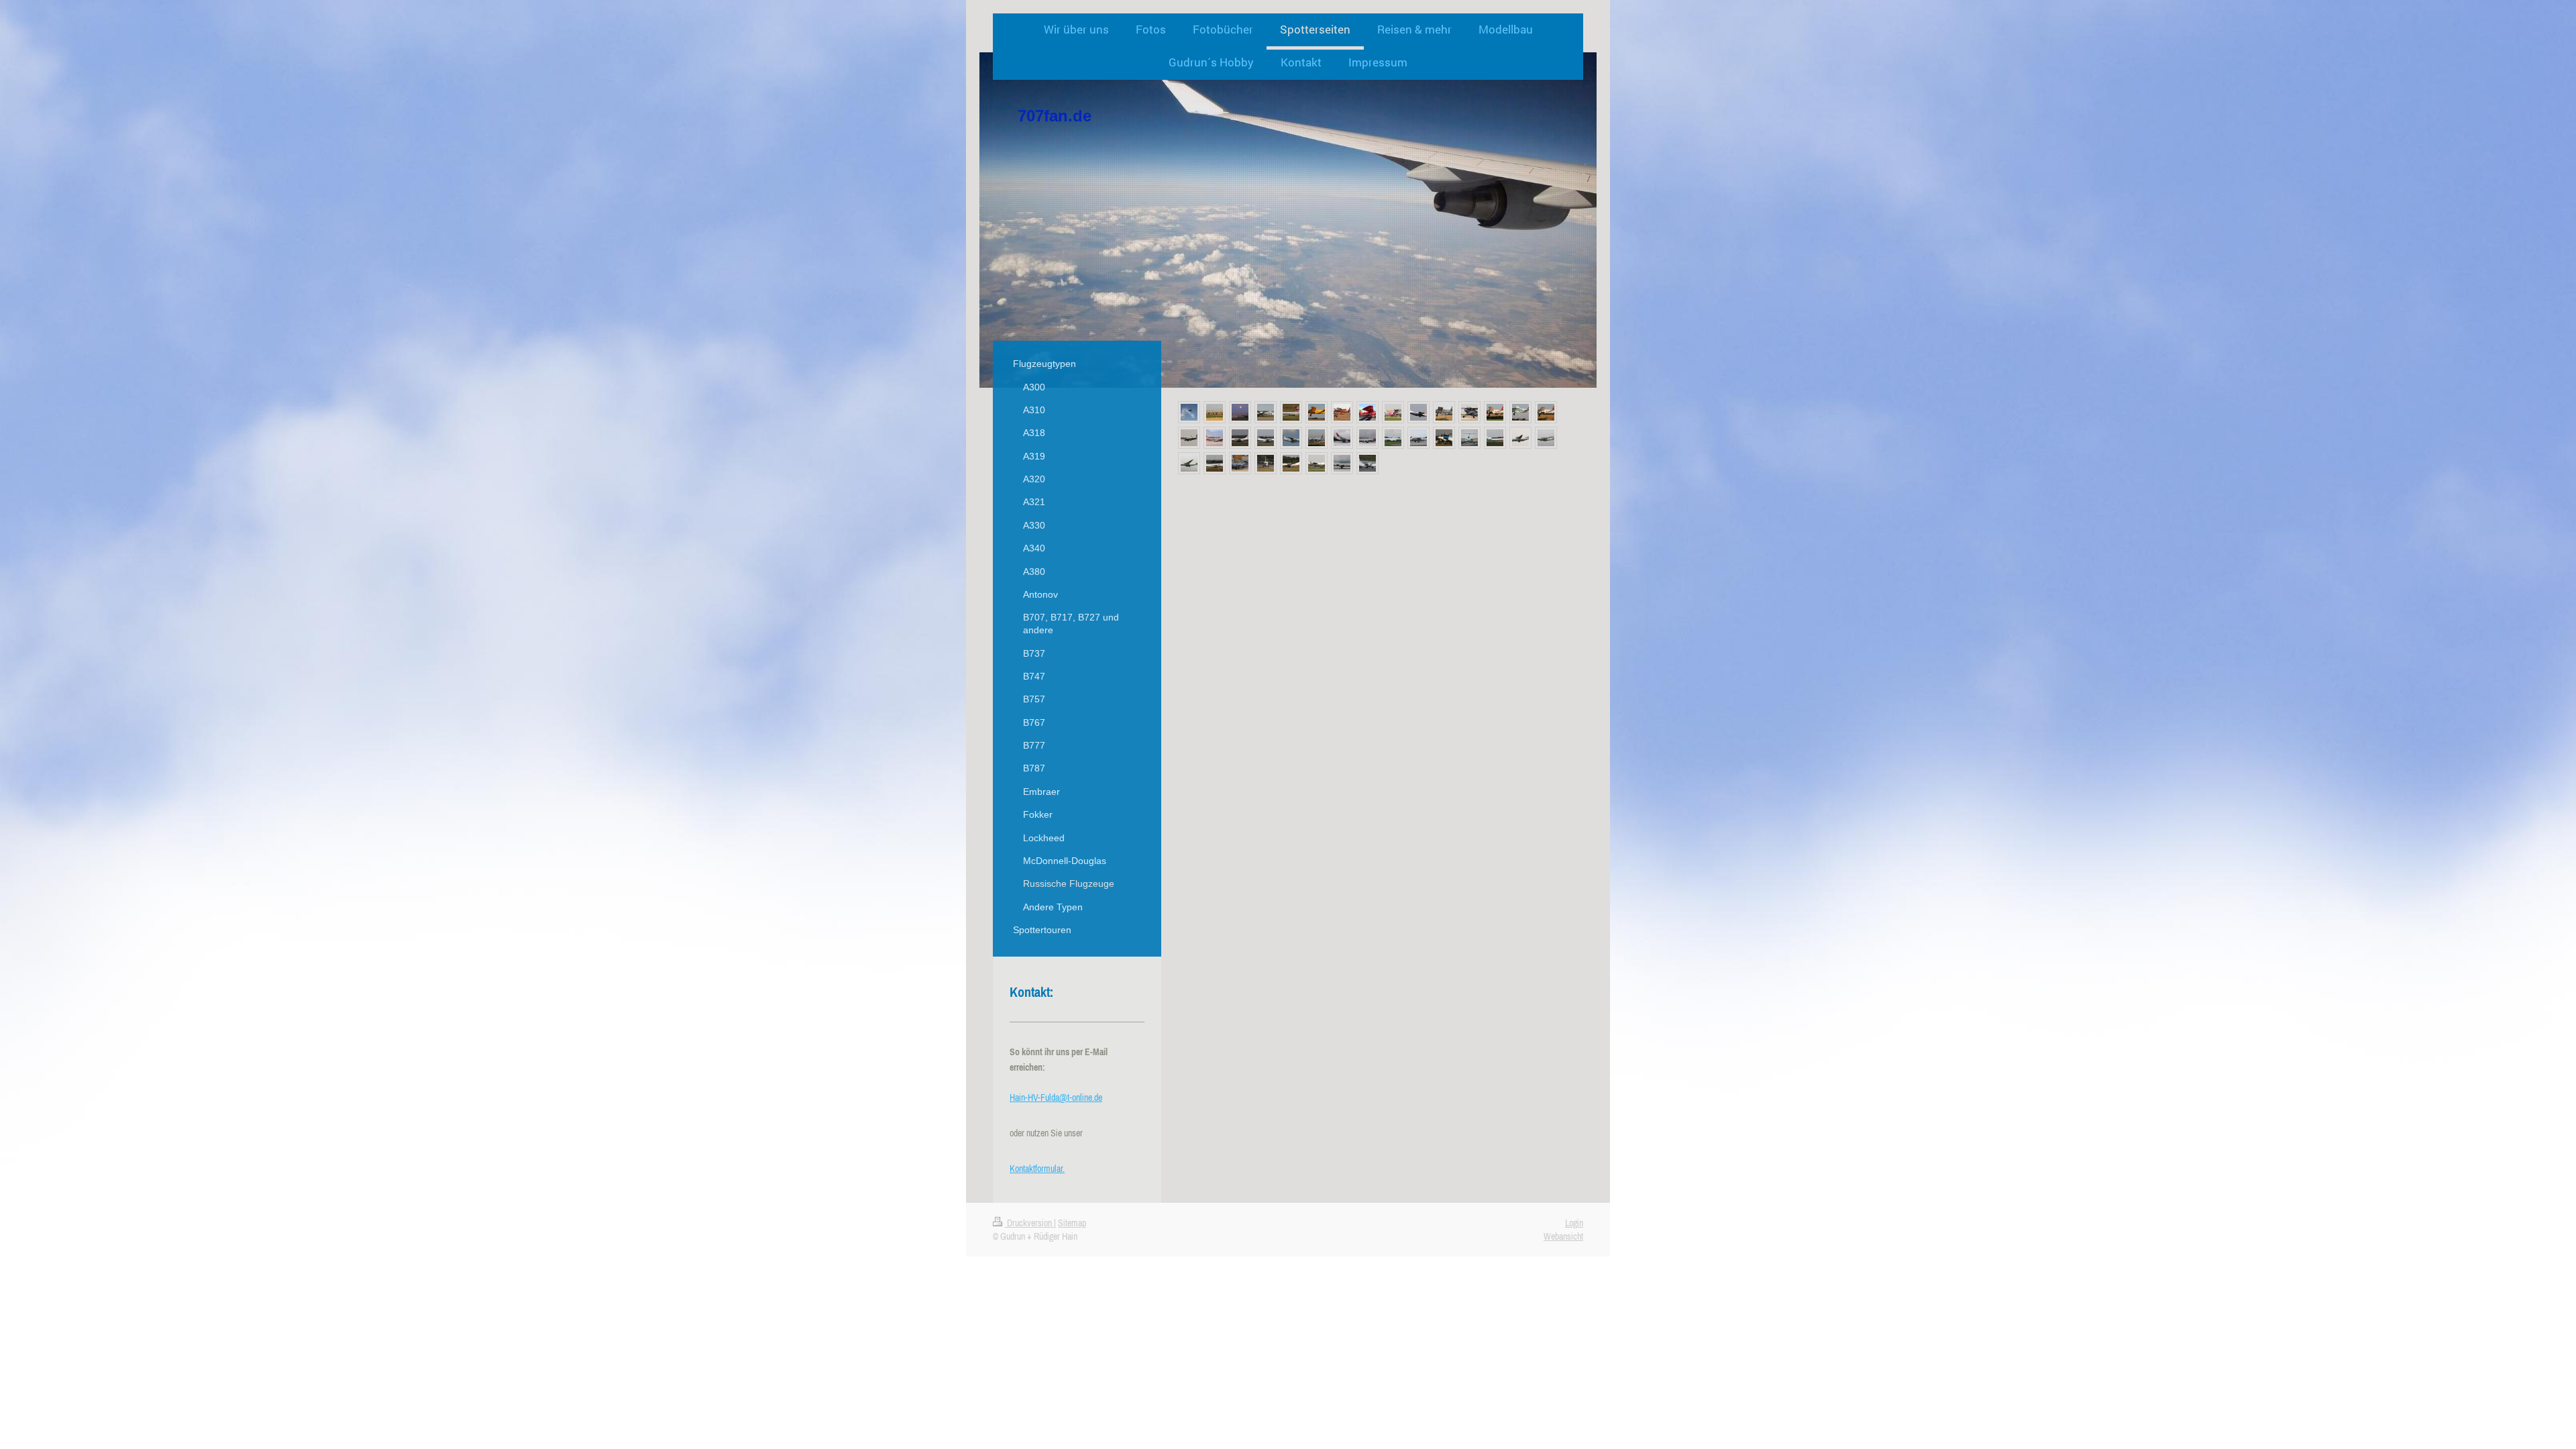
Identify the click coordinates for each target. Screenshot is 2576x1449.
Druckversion (1029, 1223)
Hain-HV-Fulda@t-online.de (1056, 1097)
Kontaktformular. (1037, 1169)
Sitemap (1072, 1223)
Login (1574, 1223)
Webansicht (1563, 1236)
